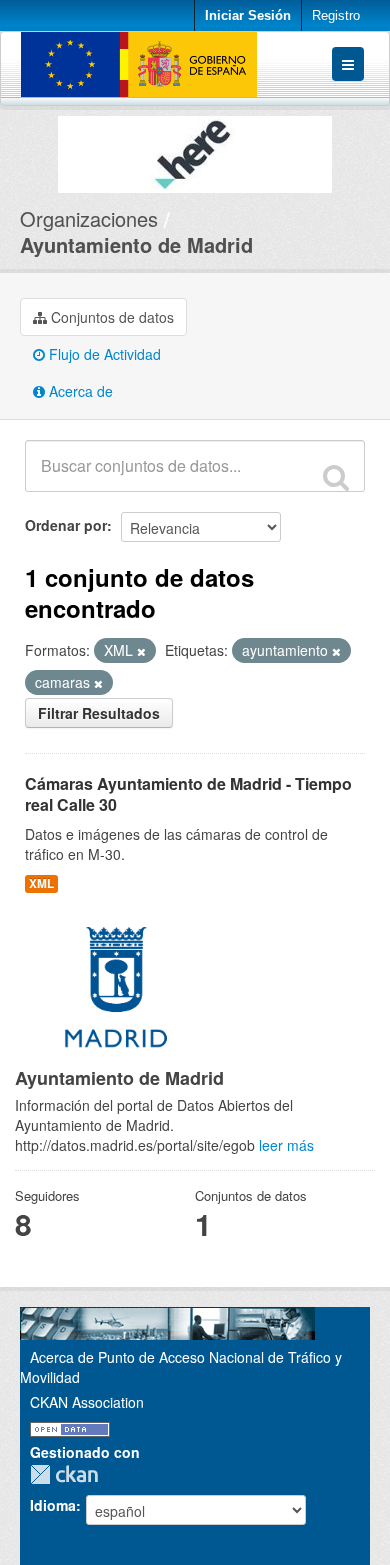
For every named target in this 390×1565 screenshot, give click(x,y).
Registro (336, 15)
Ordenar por (66, 525)
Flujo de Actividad (103, 354)
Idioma (53, 1505)
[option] (195, 149)
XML (41, 883)
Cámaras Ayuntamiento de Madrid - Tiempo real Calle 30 (188, 794)
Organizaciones (89, 218)
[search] (336, 477)
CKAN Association (87, 1402)
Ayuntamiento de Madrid (136, 244)
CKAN (69, 1474)
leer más (286, 1145)
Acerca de (79, 391)
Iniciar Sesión (248, 15)
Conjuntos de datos (110, 317)
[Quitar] (141, 651)
